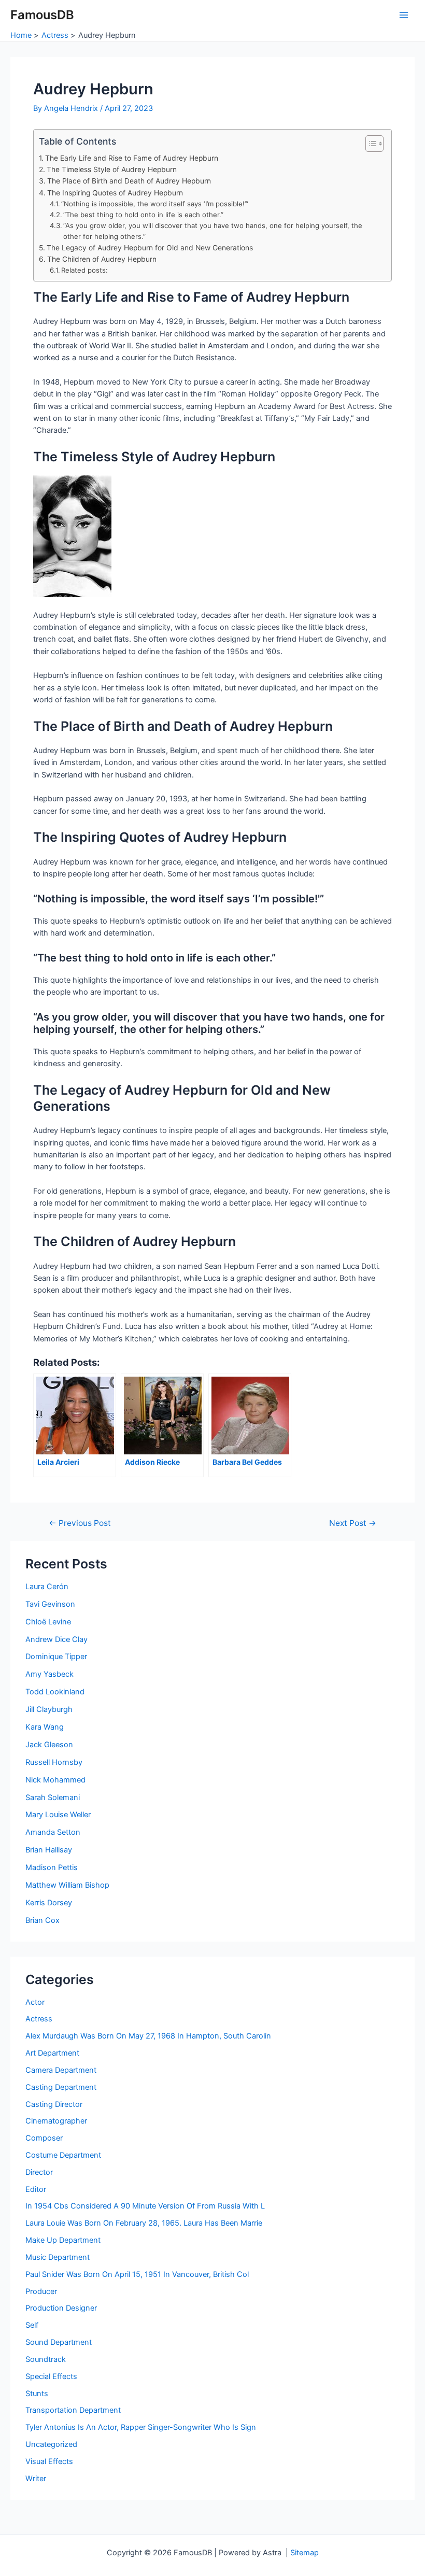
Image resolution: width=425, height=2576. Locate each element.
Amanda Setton (53, 1832)
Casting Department (61, 2087)
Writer (36, 2479)
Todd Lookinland (55, 1692)
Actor (35, 2002)
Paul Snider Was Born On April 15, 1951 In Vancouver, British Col (137, 2274)
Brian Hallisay (49, 1850)
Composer (44, 2138)
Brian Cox (42, 1920)
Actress (39, 2019)
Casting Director (54, 2104)
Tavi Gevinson (50, 1604)
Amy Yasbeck (49, 1674)
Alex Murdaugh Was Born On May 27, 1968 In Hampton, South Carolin (148, 2036)
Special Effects (51, 2376)
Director (39, 2172)
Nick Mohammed (55, 1780)
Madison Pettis (52, 1867)
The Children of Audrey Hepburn (102, 259)
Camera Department (61, 2070)
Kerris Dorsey (49, 1903)
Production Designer (61, 2308)
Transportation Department (73, 2410)
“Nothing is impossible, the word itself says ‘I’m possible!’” (155, 204)
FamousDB (42, 15)
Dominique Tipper (56, 1657)
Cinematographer (56, 2121)
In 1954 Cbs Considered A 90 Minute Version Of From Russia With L (145, 2206)
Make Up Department (63, 2240)
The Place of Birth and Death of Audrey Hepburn (129, 181)
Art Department (52, 2053)
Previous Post (80, 1523)
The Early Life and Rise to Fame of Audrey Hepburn (132, 158)
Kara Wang (45, 1727)
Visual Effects (49, 2461)
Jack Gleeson (49, 1745)
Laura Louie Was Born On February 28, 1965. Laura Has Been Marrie (144, 2223)
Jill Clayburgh (49, 1709)
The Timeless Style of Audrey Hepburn (112, 169)
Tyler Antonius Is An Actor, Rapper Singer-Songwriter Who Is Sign (141, 2427)
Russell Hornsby (54, 1762)
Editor (36, 2189)
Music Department (58, 2257)
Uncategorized (51, 2444)
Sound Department (59, 2342)
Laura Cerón (47, 1587)
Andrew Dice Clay (56, 1639)
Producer (41, 2291)
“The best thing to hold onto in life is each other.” (143, 215)
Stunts (37, 2394)
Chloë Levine (48, 1622)
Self (32, 2325)
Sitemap (304, 2553)
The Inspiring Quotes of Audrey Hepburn (115, 193)
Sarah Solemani (53, 1797)
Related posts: (84, 270)
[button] (369, 144)
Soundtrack (46, 2359)
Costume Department (63, 2155)
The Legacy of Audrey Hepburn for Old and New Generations (150, 248)
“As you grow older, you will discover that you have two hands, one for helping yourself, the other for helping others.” (213, 231)
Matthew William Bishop (67, 1885)
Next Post (353, 1523)
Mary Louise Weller (58, 1815)
